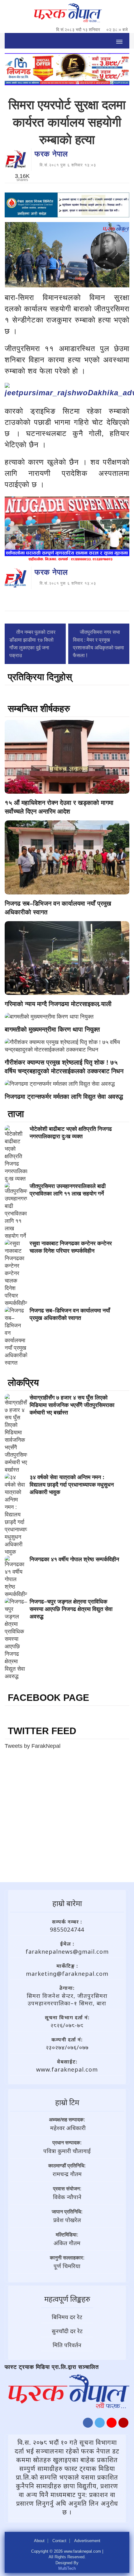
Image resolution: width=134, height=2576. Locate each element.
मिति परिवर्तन (67, 2345)
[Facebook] (88, 2424)
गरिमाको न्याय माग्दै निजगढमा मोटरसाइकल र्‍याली (58, 1004)
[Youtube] (112, 2424)
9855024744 (67, 1929)
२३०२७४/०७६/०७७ (67, 2047)
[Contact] (123, 2424)
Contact (59, 2541)
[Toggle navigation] (119, 41)
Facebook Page (48, 1698)
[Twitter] (100, 2424)
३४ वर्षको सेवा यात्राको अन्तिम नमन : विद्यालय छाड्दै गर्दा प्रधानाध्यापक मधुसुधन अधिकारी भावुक (72, 1485)
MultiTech (67, 2568)
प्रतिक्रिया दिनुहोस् (40, 677)
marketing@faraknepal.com (67, 1974)
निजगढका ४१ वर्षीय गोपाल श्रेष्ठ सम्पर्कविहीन (74, 1559)
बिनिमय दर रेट (67, 2317)
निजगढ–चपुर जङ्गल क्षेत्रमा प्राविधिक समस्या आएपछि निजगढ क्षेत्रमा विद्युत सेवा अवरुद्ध (71, 1609)
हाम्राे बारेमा (67, 1903)
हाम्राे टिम (67, 2102)
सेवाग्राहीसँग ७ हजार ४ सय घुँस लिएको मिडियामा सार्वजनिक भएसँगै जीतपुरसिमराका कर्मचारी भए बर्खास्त (72, 1405)
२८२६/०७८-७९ (67, 2025)
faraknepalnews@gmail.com (67, 1952)
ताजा (16, 1114)
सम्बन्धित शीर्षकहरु (39, 709)
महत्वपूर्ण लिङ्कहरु (67, 2299)
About (39, 2541)
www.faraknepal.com (67, 2069)
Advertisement (87, 2541)
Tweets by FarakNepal (33, 1746)
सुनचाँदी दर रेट (67, 2331)
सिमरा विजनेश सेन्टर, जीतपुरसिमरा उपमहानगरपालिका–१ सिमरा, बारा (67, 1999)
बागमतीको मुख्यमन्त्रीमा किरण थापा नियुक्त (52, 1029)
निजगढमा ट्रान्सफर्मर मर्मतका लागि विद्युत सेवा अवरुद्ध (64, 1097)
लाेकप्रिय (23, 1383)
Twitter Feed (42, 1731)
